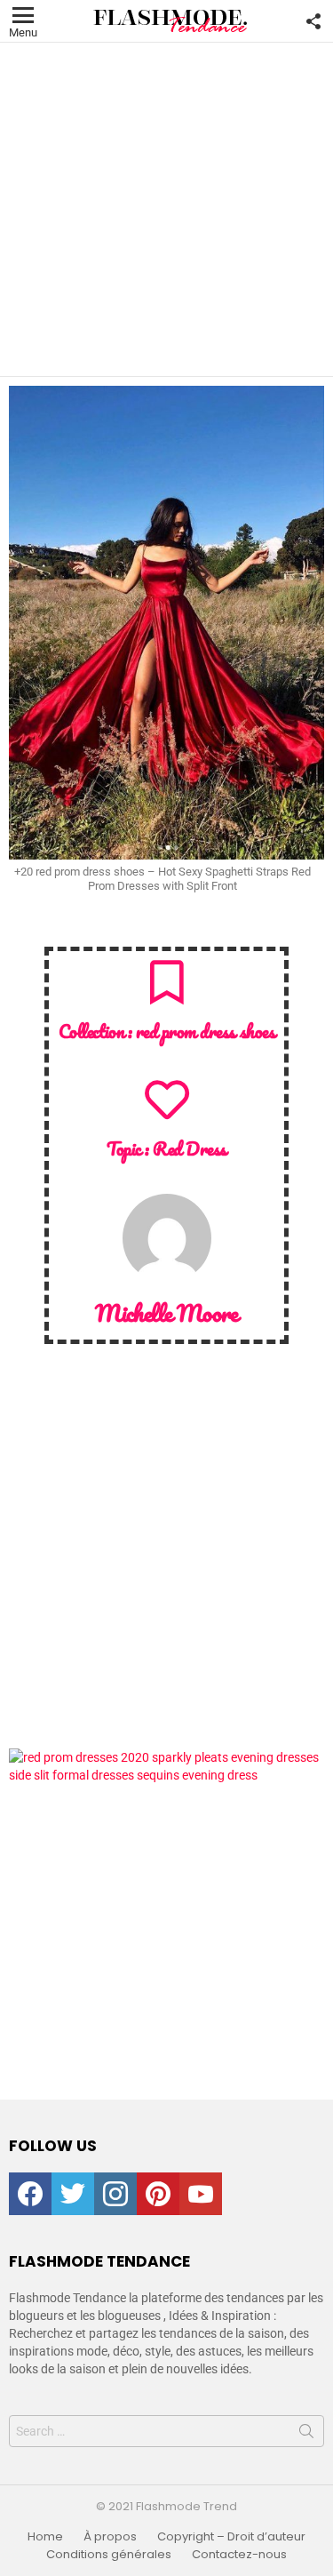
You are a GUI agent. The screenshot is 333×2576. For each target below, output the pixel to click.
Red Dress (190, 1148)
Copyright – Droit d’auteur (231, 2537)
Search (306, 2435)
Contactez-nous (239, 2555)
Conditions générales (109, 2555)
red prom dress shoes (206, 1031)
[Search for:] (166, 2431)
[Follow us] (313, 21)
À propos (110, 2537)
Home (45, 2537)
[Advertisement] (166, 209)
